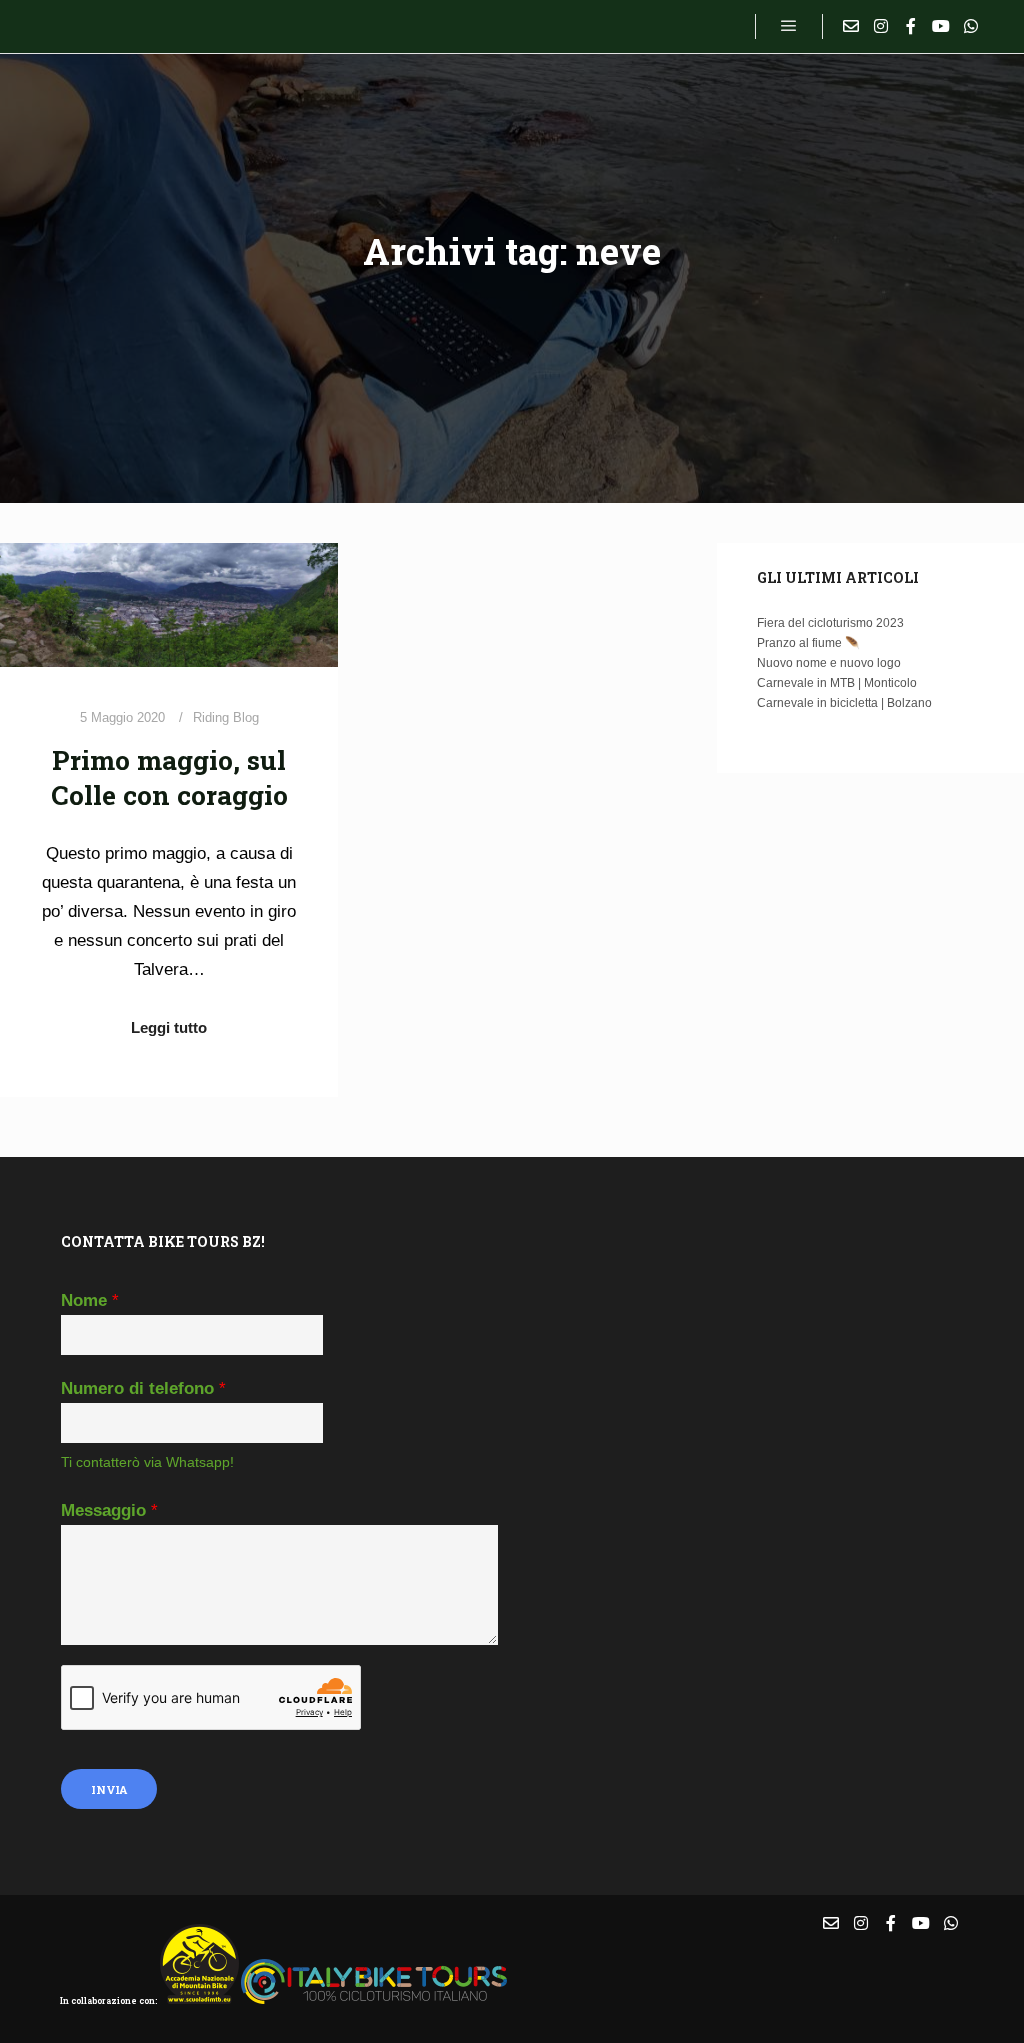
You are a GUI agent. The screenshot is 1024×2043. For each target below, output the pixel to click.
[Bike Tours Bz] (140, 26)
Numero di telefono (143, 1388)
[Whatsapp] (971, 26)
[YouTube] (941, 26)
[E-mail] (851, 26)
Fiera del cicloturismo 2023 (830, 623)
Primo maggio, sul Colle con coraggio (169, 777)
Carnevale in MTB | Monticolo (837, 683)
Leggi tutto (169, 1027)
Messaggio (109, 1510)
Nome (90, 1300)
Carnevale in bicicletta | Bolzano (844, 703)
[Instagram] (881, 26)
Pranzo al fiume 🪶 (808, 643)
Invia (109, 1789)
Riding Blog (226, 717)
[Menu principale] (789, 26)
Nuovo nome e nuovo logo (829, 663)
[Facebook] (911, 26)
